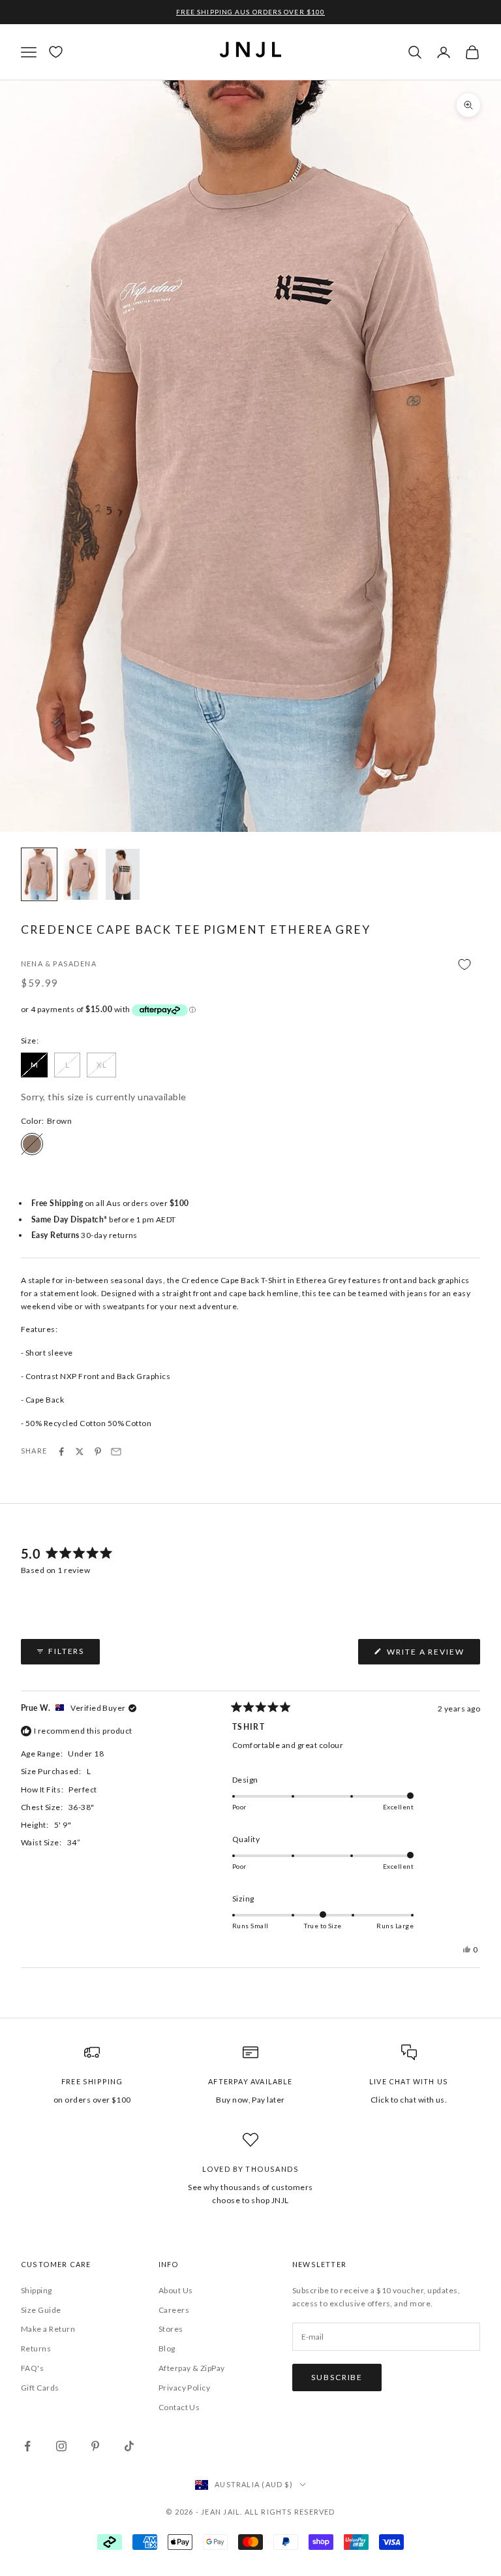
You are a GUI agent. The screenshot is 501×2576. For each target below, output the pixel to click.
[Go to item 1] (39, 874)
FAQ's (32, 2368)
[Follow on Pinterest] (95, 2446)
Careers (174, 2310)
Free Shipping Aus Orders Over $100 (250, 12)
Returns (36, 2348)
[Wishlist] (56, 52)
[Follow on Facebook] (27, 2446)
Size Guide (41, 2310)
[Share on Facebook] (61, 1452)
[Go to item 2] (81, 874)
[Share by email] (116, 1452)
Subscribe (337, 2377)
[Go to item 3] (123, 874)
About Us (176, 2290)
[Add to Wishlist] (250, 965)
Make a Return (48, 2329)
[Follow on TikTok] (129, 2446)
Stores (171, 2329)
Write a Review (432, 1655)
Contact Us (179, 2407)
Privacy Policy (185, 2388)
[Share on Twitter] (80, 1452)
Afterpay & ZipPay (192, 2368)
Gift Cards (40, 2388)
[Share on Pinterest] (98, 1452)
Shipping (37, 2290)
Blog (167, 2348)
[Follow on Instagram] (61, 2446)
